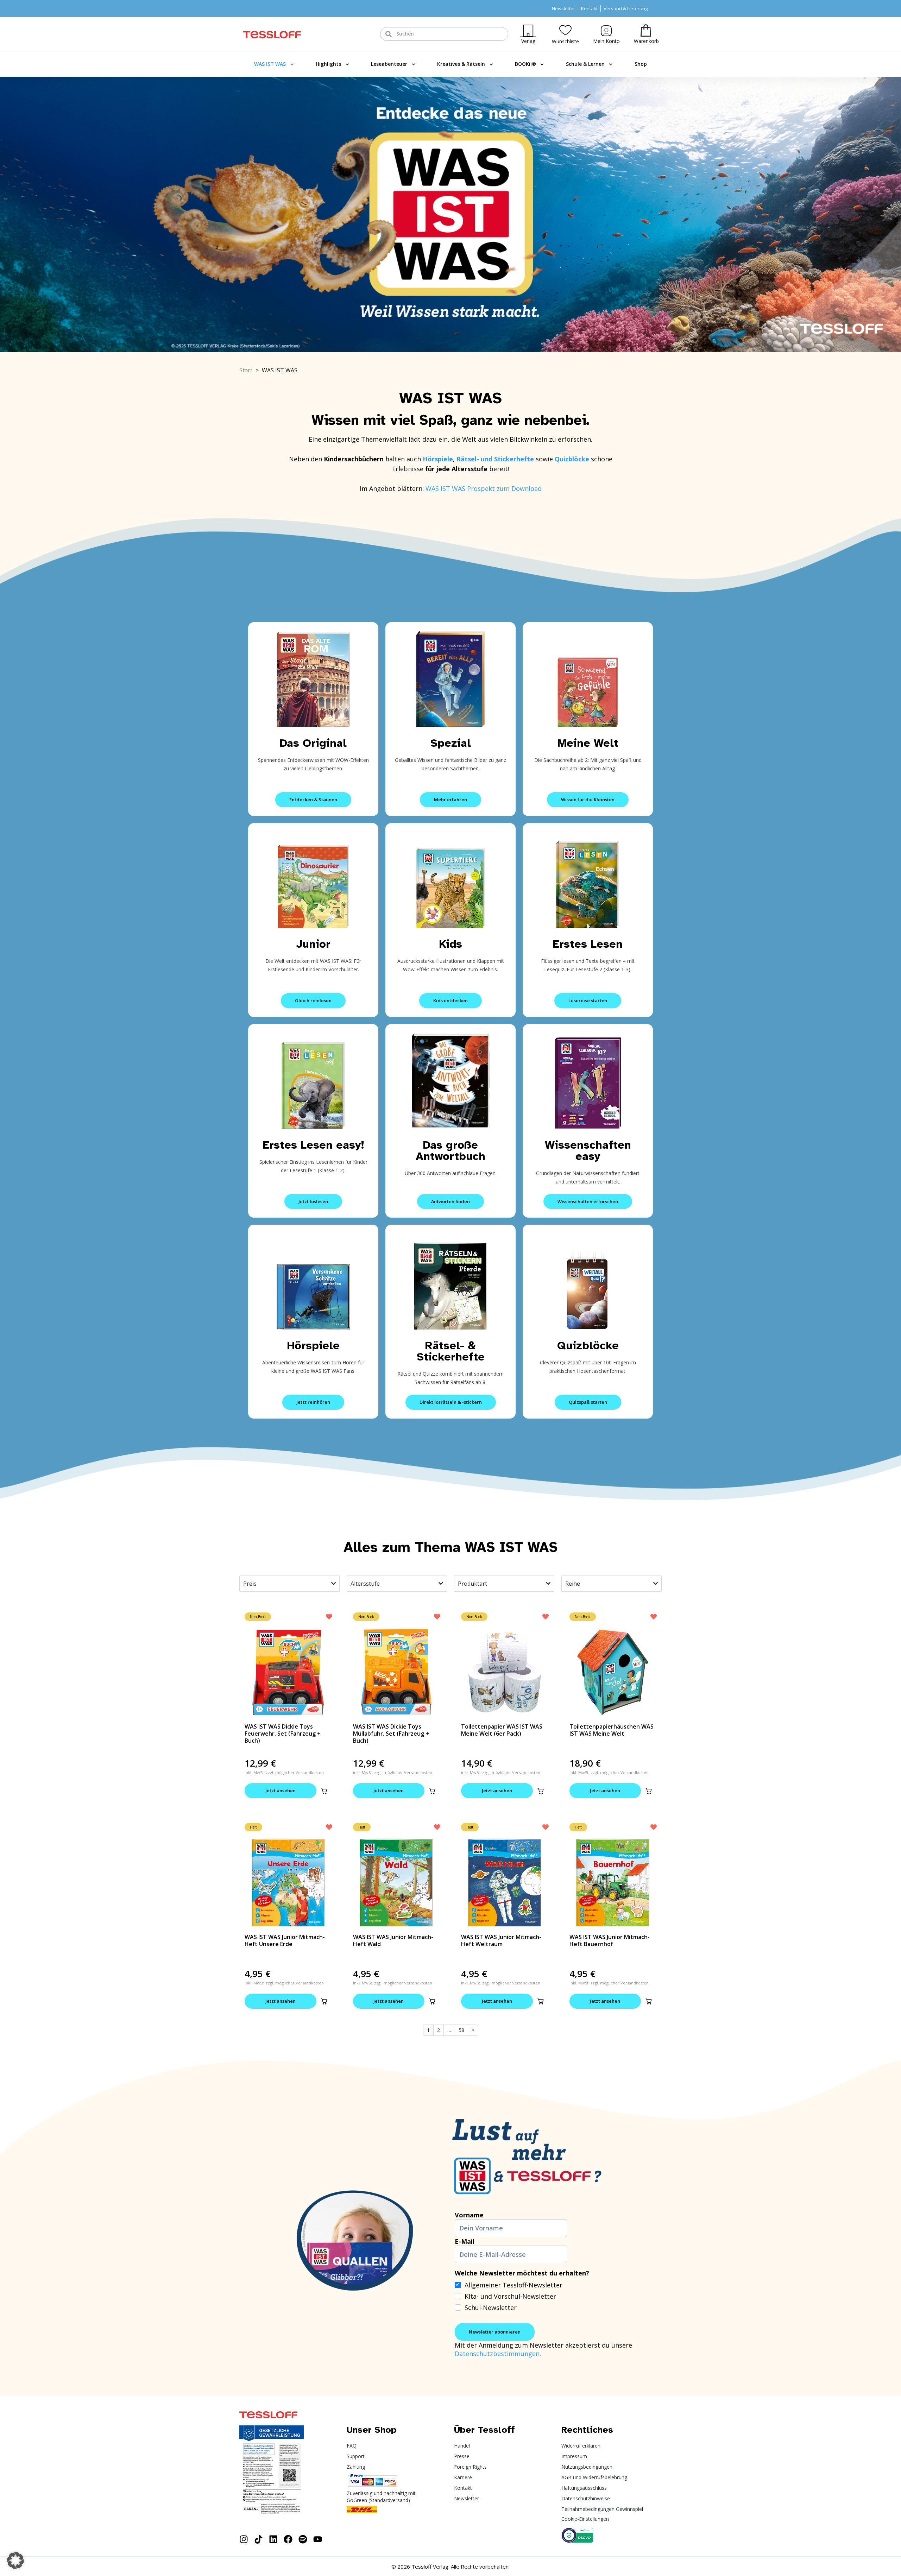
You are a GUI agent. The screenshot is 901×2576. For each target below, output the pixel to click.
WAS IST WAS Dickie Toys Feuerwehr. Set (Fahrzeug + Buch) (283, 1734)
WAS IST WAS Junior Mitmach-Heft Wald (393, 1940)
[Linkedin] (273, 2539)
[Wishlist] (565, 30)
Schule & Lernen (585, 64)
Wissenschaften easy (588, 1151)
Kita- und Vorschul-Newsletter (510, 2296)
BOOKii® (525, 64)
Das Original (313, 743)
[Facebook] (288, 2539)
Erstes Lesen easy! (313, 1145)
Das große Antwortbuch (450, 1151)
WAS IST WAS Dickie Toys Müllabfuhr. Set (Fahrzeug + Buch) (391, 1734)
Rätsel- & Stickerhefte (451, 1351)
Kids (451, 944)
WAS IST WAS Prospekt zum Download (484, 488)
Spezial (451, 743)
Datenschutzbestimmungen (497, 2354)
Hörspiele (438, 459)
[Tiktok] (259, 2539)
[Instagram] (244, 2539)
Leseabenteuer (389, 64)
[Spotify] (303, 2539)
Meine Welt (588, 743)
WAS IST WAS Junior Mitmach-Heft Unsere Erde (285, 1940)
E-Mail (465, 2241)
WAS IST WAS (270, 64)
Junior (313, 944)
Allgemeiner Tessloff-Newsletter (513, 2285)
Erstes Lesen (588, 944)
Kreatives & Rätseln (461, 64)
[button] (324, 1791)
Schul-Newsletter (491, 2307)
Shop (641, 64)
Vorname (469, 2215)
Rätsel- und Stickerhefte (496, 459)
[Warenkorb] (646, 30)
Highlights (328, 64)
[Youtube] (318, 2539)
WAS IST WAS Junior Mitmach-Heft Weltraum (501, 1940)
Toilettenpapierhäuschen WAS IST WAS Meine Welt (612, 1730)
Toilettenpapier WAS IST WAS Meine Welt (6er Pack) (502, 1730)
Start (246, 370)
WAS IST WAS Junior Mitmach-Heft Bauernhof (610, 1940)
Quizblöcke (588, 1346)
